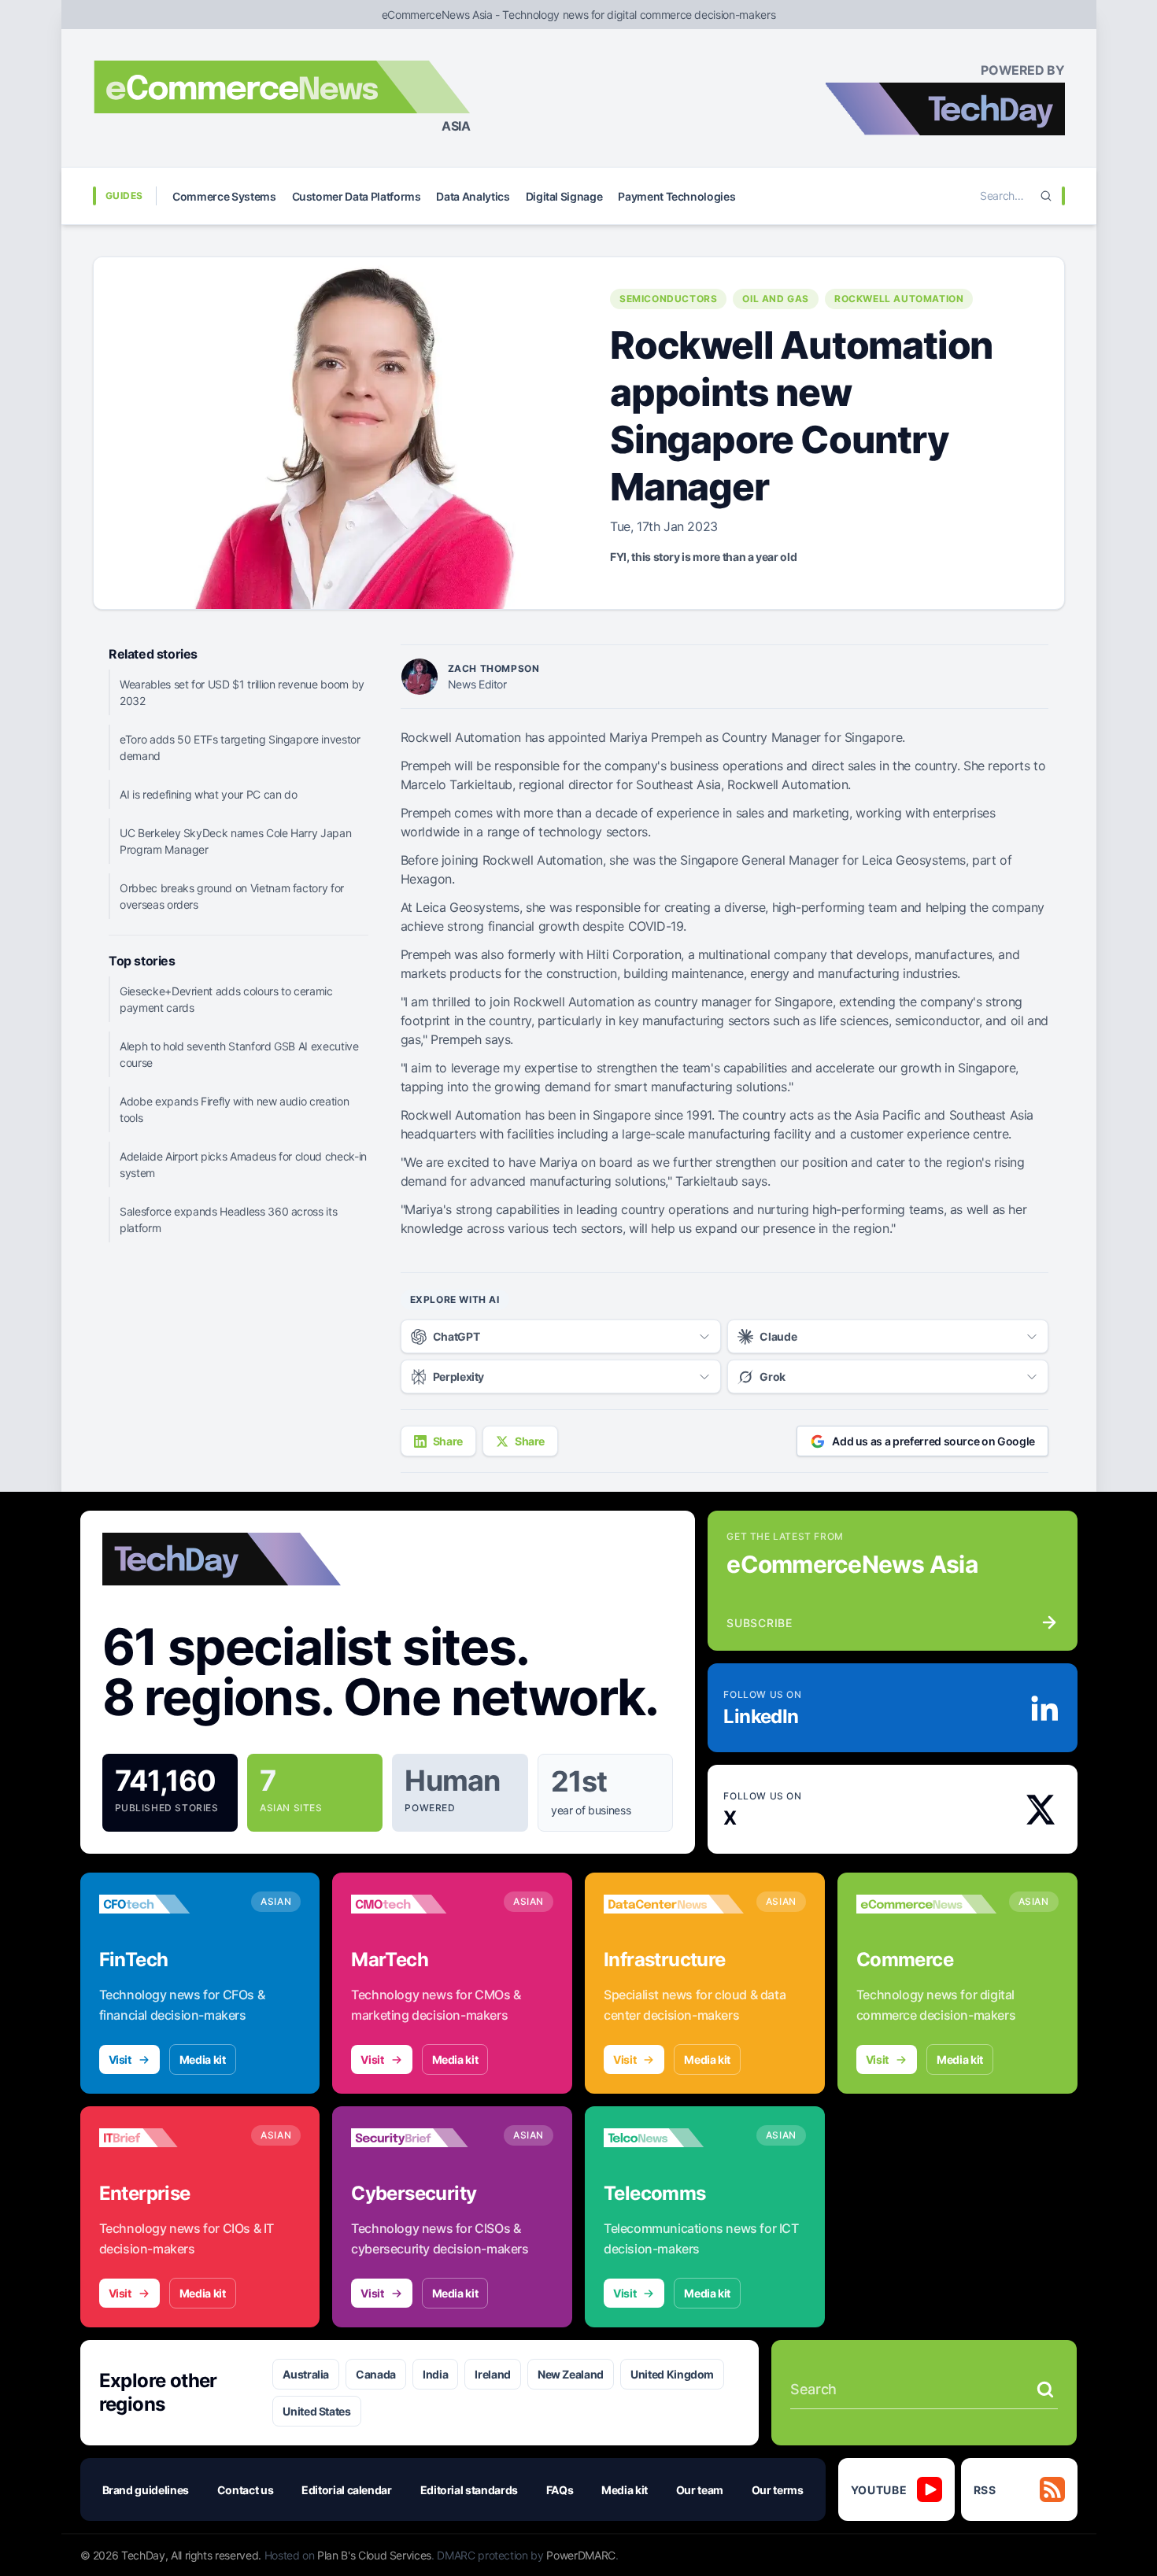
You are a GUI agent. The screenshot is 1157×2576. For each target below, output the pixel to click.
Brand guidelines (146, 2490)
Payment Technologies (676, 196)
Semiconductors (668, 299)
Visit (120, 2059)
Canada (376, 2374)
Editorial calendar (347, 2490)
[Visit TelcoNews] (674, 2138)
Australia (306, 2374)
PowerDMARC (581, 2555)
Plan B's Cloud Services (374, 2555)
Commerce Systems (224, 196)
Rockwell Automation (899, 299)
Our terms (778, 2490)
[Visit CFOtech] (169, 1904)
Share (448, 1441)
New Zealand (571, 2374)
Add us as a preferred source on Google (933, 1441)
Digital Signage (564, 196)
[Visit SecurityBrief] (421, 2138)
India (435, 2374)
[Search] (1046, 196)
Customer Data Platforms (357, 196)
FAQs (560, 2490)
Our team (700, 2490)
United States (316, 2411)
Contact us (246, 2490)
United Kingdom (672, 2374)
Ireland (493, 2374)
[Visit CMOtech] (421, 1904)
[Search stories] (1045, 2390)
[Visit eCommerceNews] (926, 1904)
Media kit (203, 2059)
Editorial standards (469, 2490)
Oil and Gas (776, 299)
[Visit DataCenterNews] (674, 1904)
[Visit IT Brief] (169, 2138)
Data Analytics (473, 196)
